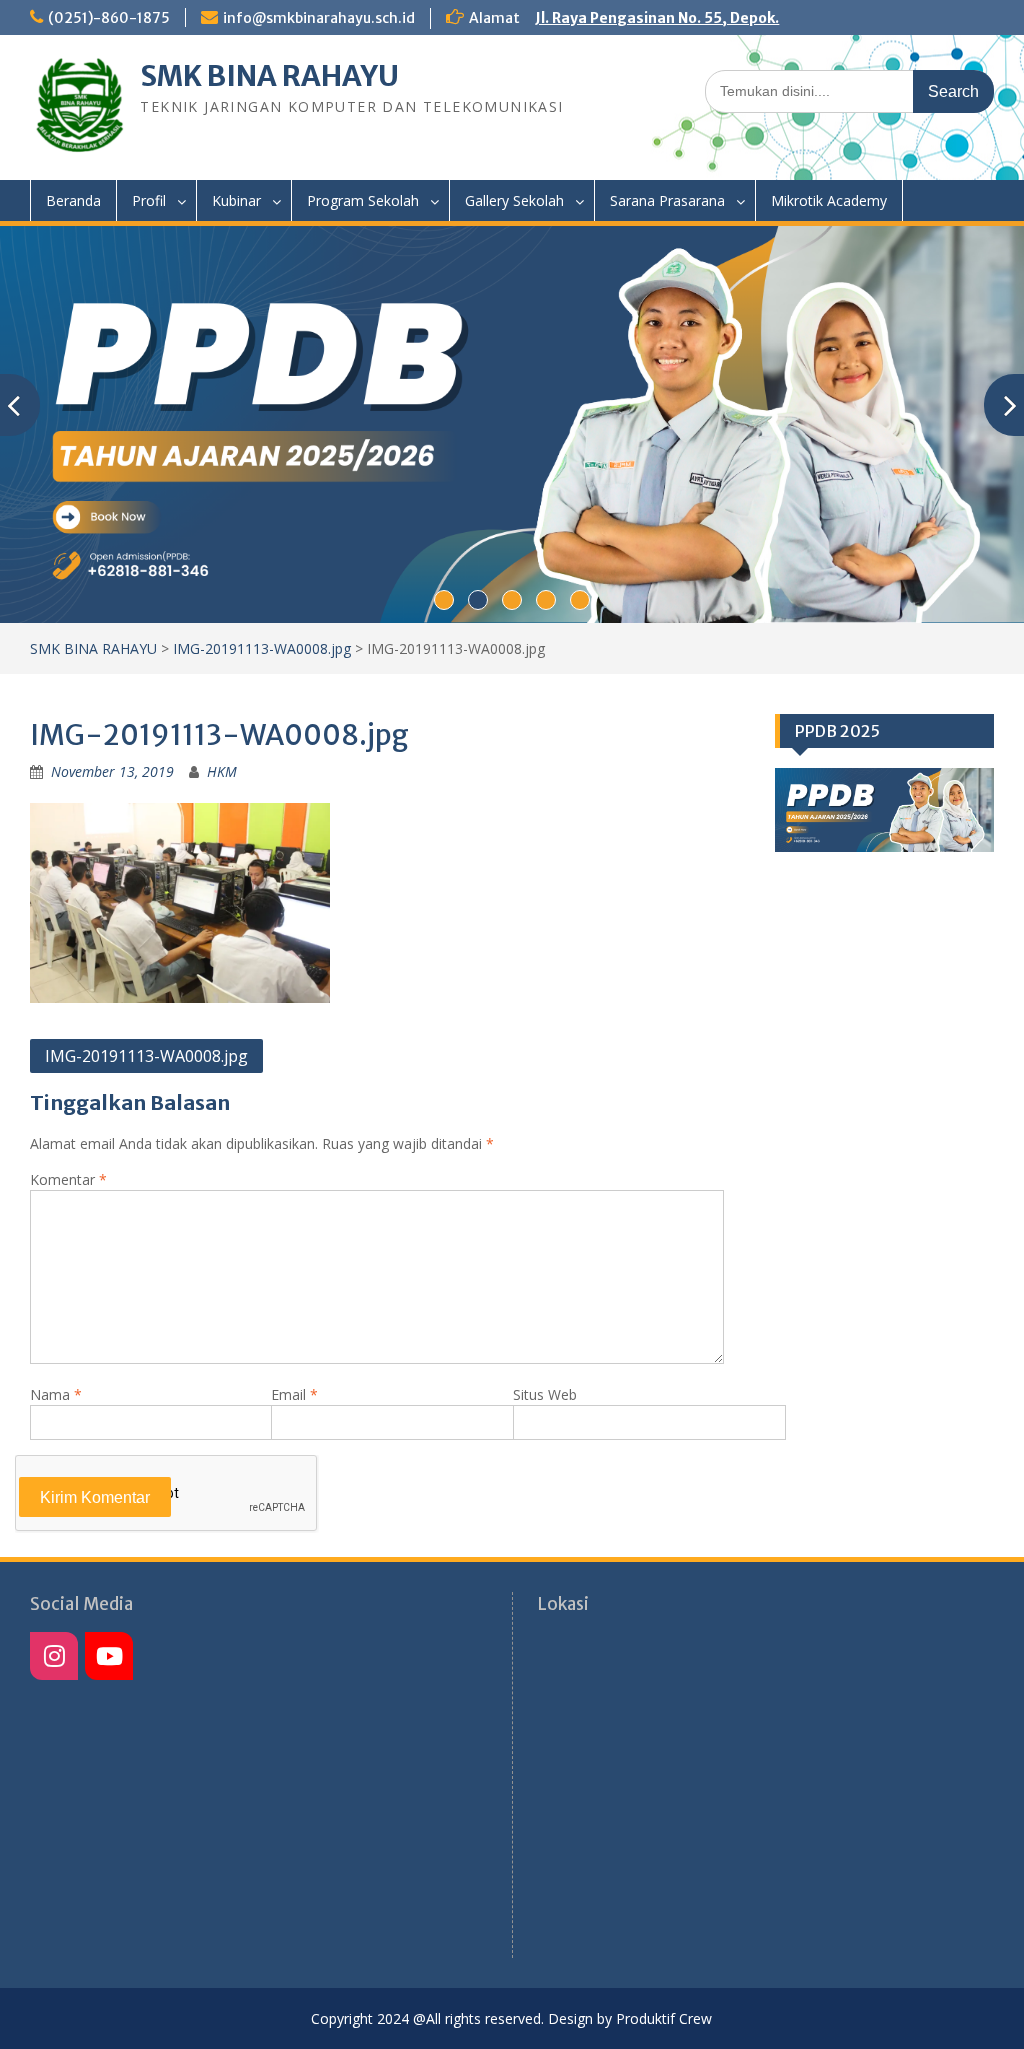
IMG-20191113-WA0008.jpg (262, 648)
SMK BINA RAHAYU (269, 76)
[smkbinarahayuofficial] (54, 1656)
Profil (149, 200)
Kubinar (236, 200)
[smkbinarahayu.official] (109, 1656)
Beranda (73, 200)
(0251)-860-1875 (109, 18)
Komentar (68, 1179)
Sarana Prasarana (667, 200)
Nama (56, 1394)
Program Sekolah (363, 200)
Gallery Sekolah (514, 200)
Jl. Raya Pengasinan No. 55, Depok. (657, 18)
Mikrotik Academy (829, 200)
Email (294, 1394)
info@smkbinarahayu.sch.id (319, 18)
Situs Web (545, 1394)
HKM (222, 771)
